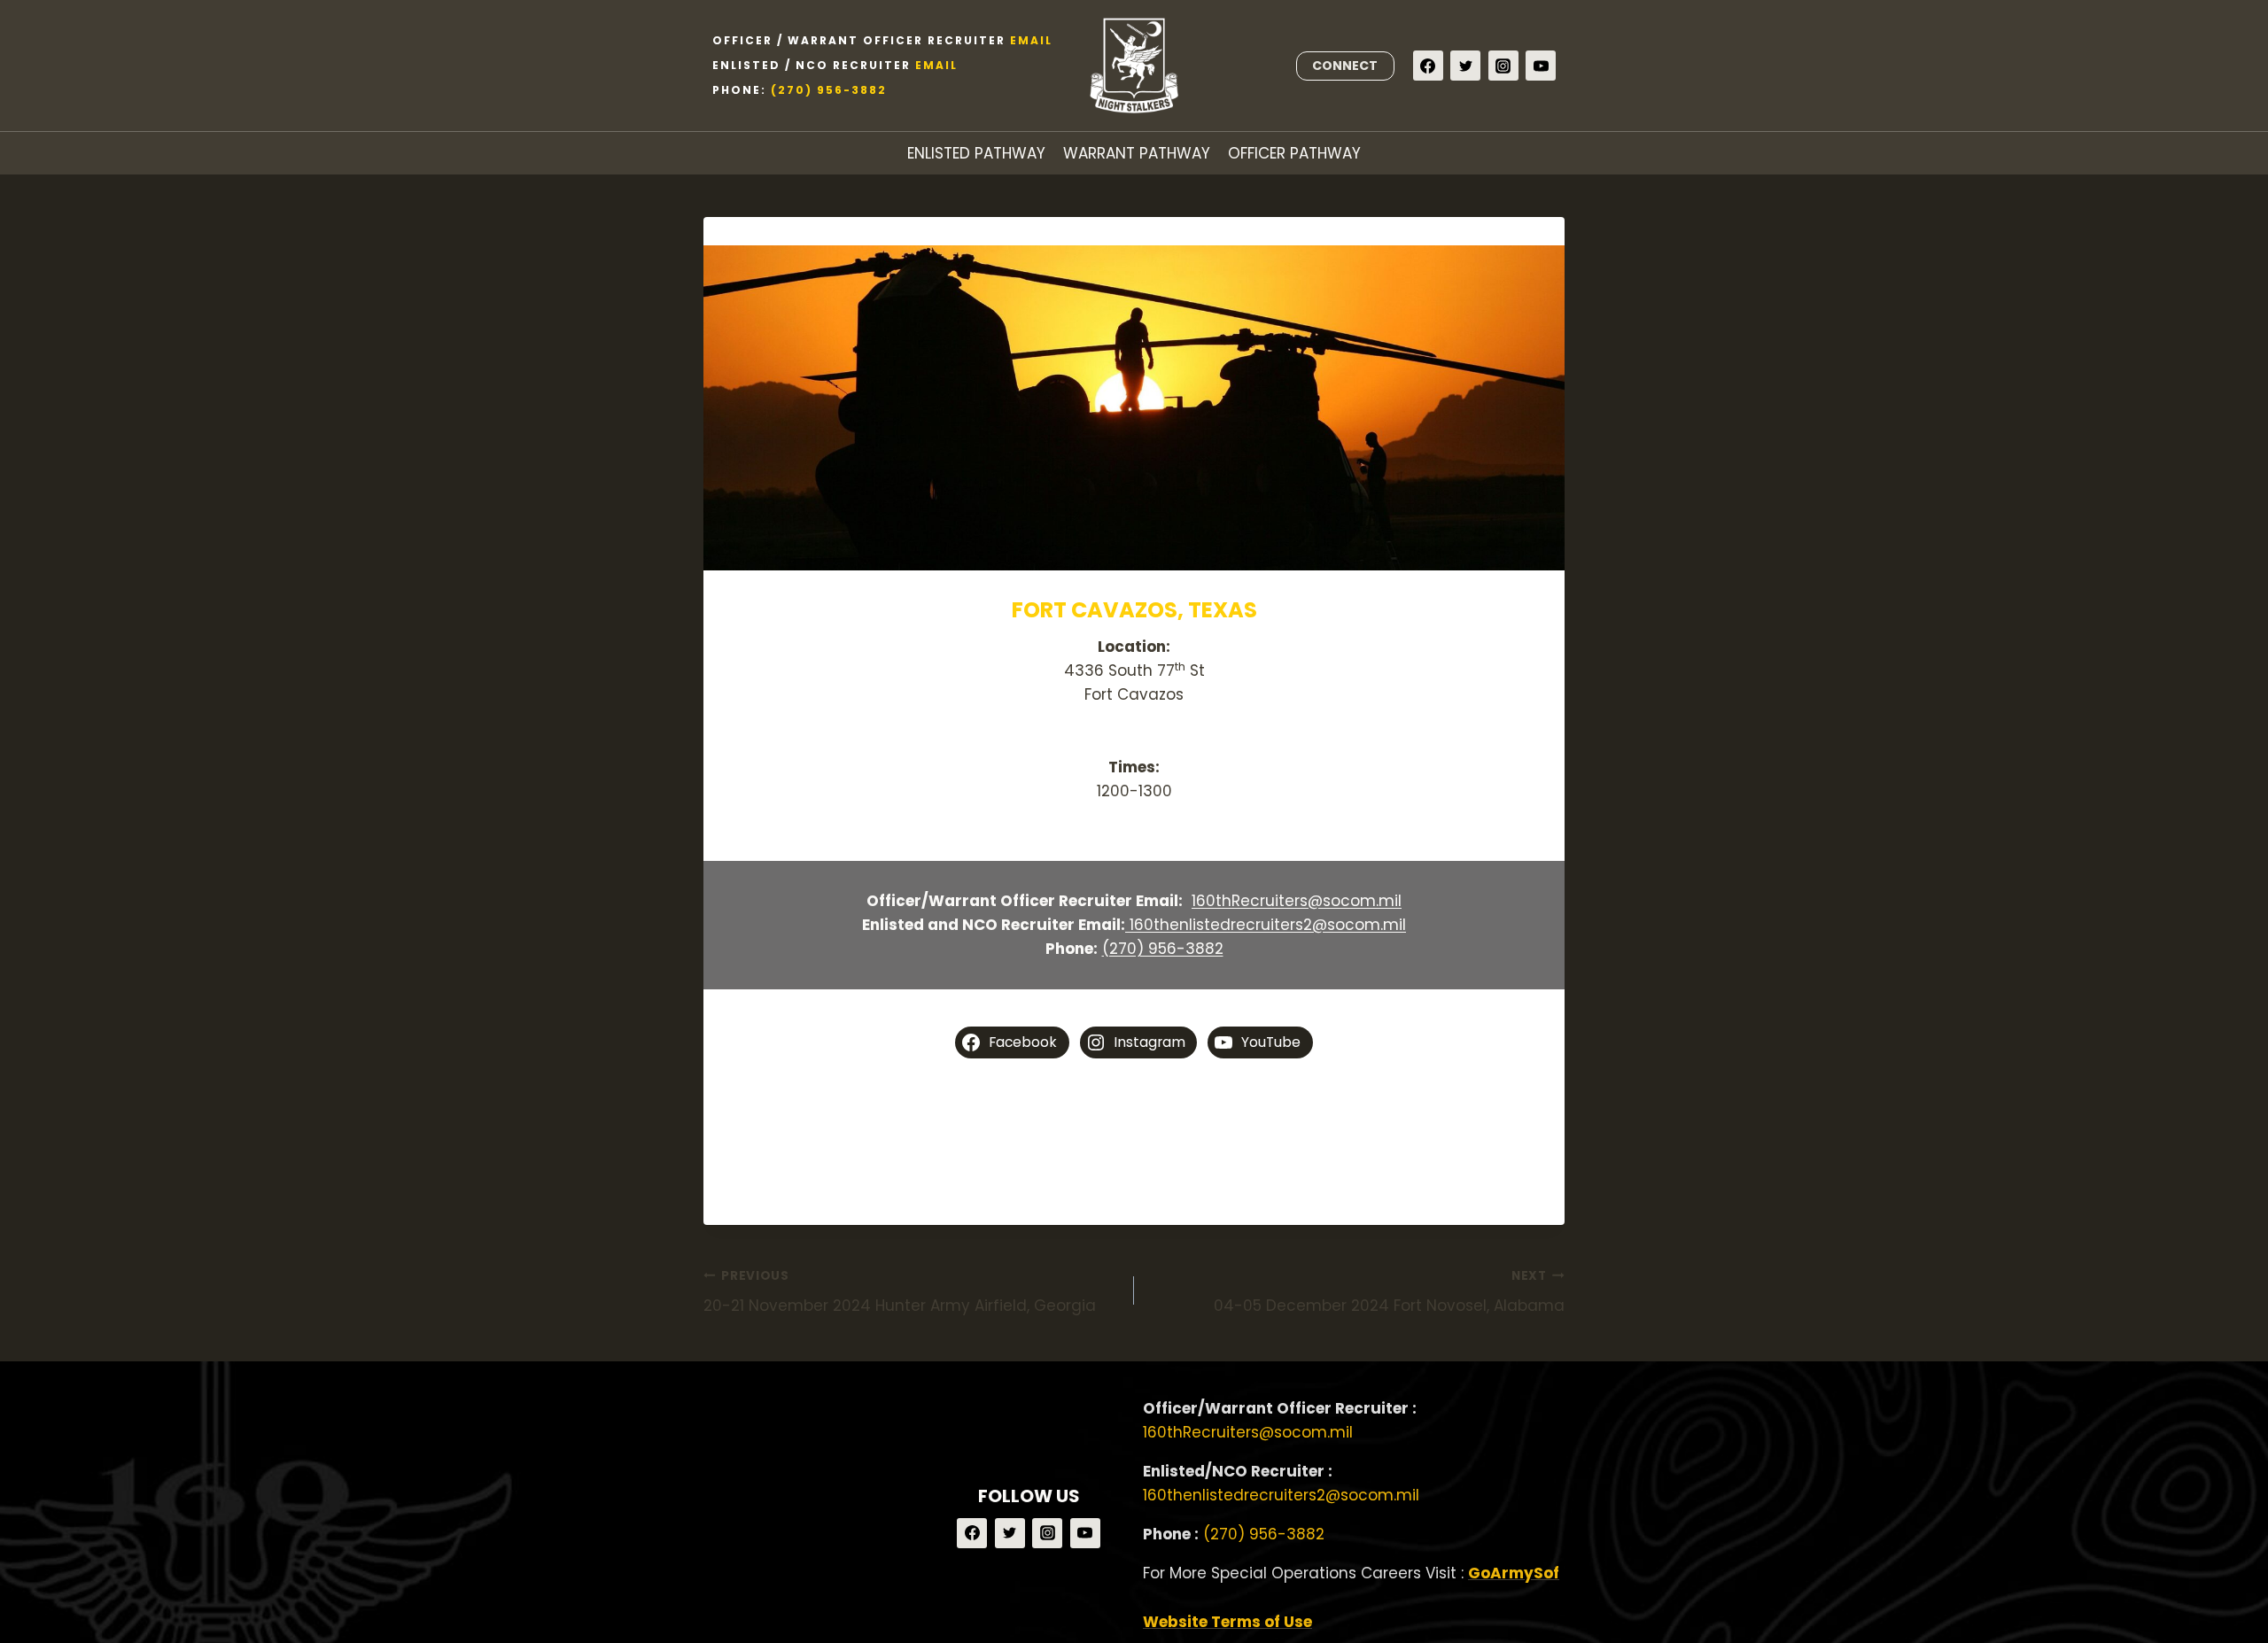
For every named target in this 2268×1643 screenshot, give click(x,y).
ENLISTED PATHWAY (976, 153)
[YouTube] (1541, 66)
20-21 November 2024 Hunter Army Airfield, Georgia (900, 1292)
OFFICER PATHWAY (1294, 153)
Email (1031, 40)
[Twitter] (1465, 66)
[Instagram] (1503, 66)
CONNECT (1345, 66)
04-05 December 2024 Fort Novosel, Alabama (1389, 1292)
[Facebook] (1428, 66)
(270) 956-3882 (829, 90)
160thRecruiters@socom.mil (1297, 901)
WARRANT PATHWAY (1137, 153)
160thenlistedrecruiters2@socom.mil (1266, 925)
